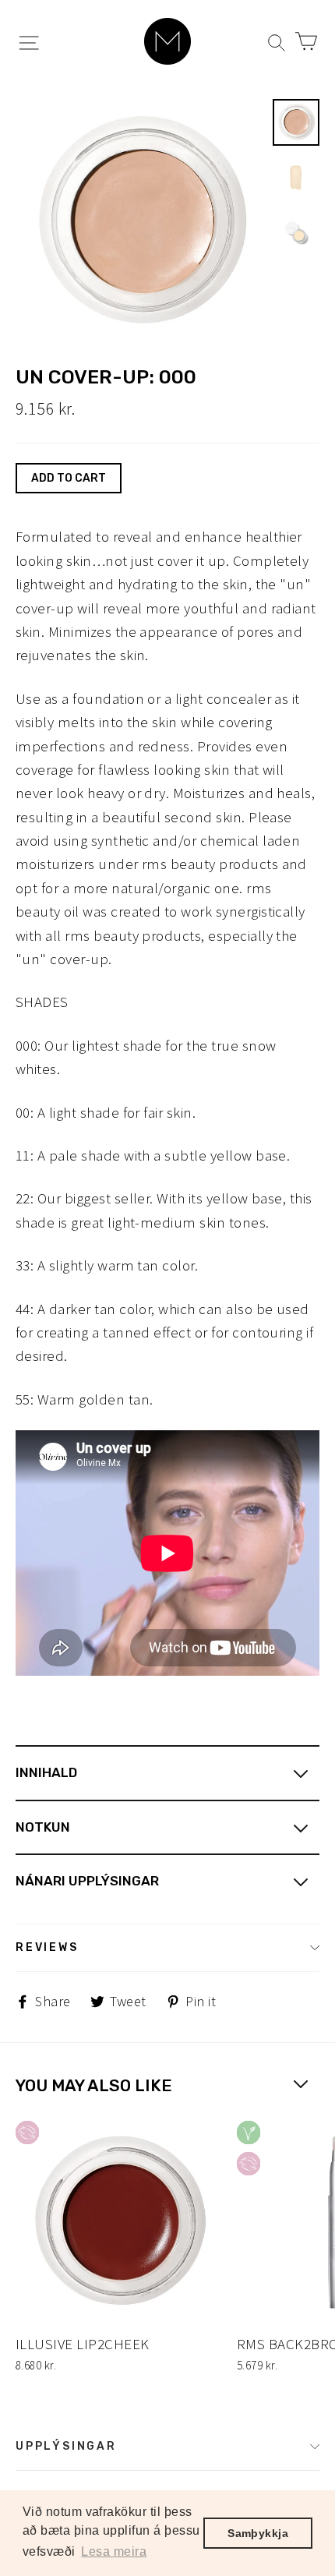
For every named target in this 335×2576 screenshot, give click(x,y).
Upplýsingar (66, 2446)
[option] (140, 223)
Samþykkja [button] (258, 2533)
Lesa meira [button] (114, 2551)
